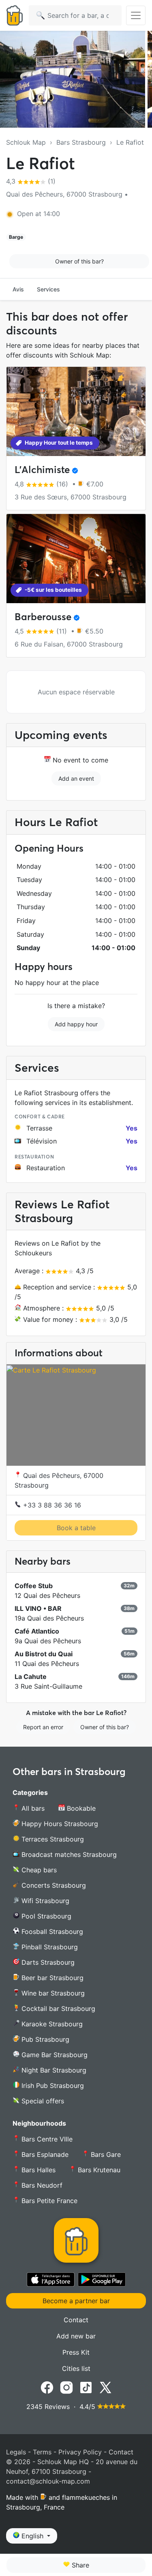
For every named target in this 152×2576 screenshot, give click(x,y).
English (32, 2536)
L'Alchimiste (42, 470)
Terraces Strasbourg (52, 1839)
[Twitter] (105, 2387)
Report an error (43, 1727)
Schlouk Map (26, 142)
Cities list (76, 2368)
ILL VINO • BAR (38, 1608)
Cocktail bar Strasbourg (57, 2009)
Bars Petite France (48, 2201)
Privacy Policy (80, 2452)
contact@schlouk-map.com (48, 2481)
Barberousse (43, 617)
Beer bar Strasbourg (51, 1978)
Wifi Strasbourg (44, 1901)
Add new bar (76, 2336)
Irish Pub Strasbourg (52, 2086)
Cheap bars (38, 1870)
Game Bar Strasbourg (54, 2055)
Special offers (42, 2101)
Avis (18, 289)
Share (79, 2565)
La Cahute (31, 1677)
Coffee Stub (34, 1586)
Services (48, 289)
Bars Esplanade (44, 2154)
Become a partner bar (76, 2301)
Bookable (80, 1808)
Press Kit (76, 2352)
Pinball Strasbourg (49, 1947)
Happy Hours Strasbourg (59, 1824)
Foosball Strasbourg (51, 1931)
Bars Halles (37, 2170)
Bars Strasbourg (81, 142)
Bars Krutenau (98, 2170)
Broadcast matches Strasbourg (68, 1854)
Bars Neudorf (41, 2185)
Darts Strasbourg (47, 1962)
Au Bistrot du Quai (44, 1654)
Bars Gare (105, 2154)
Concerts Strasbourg (53, 1885)
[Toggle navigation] (136, 15)
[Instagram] (66, 2387)
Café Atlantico (37, 1631)
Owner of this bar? (79, 261)
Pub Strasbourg (44, 2039)
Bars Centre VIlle (46, 2139)
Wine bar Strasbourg (52, 1993)
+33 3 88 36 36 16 (51, 1505)
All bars (32, 1808)
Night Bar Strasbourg (53, 2070)
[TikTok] (86, 2387)
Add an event (76, 778)
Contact (76, 2320)
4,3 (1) (31, 181)
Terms (42, 2452)
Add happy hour (76, 1024)
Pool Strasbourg (45, 1916)
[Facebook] (47, 2387)
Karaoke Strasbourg (51, 2024)
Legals (16, 2452)
